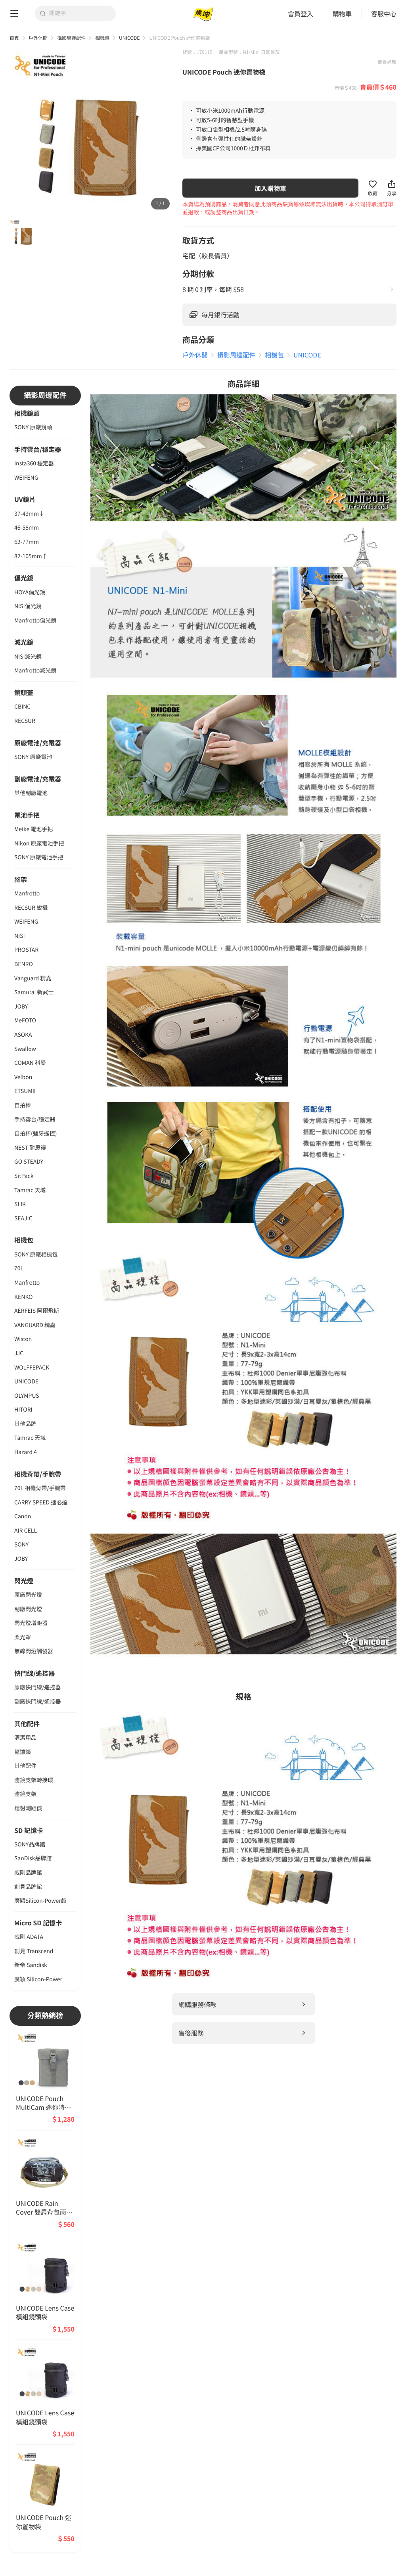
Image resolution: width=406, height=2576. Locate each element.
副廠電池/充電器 (38, 779)
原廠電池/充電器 (38, 743)
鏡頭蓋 (24, 692)
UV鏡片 (25, 499)
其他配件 (27, 1723)
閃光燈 (24, 1581)
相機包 (102, 38)
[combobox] (80, 13)
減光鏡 (24, 642)
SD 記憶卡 (29, 1830)
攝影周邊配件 (71, 38)
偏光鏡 (24, 578)
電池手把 (27, 815)
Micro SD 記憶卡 (38, 1923)
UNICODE (129, 38)
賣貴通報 (387, 62)
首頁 (14, 38)
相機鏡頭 (27, 413)
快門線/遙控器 (34, 1673)
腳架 (21, 879)
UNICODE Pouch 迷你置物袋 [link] (179, 38)
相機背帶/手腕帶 (38, 1474)
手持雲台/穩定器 (38, 449)
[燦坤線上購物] (203, 14)
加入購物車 (270, 188)
